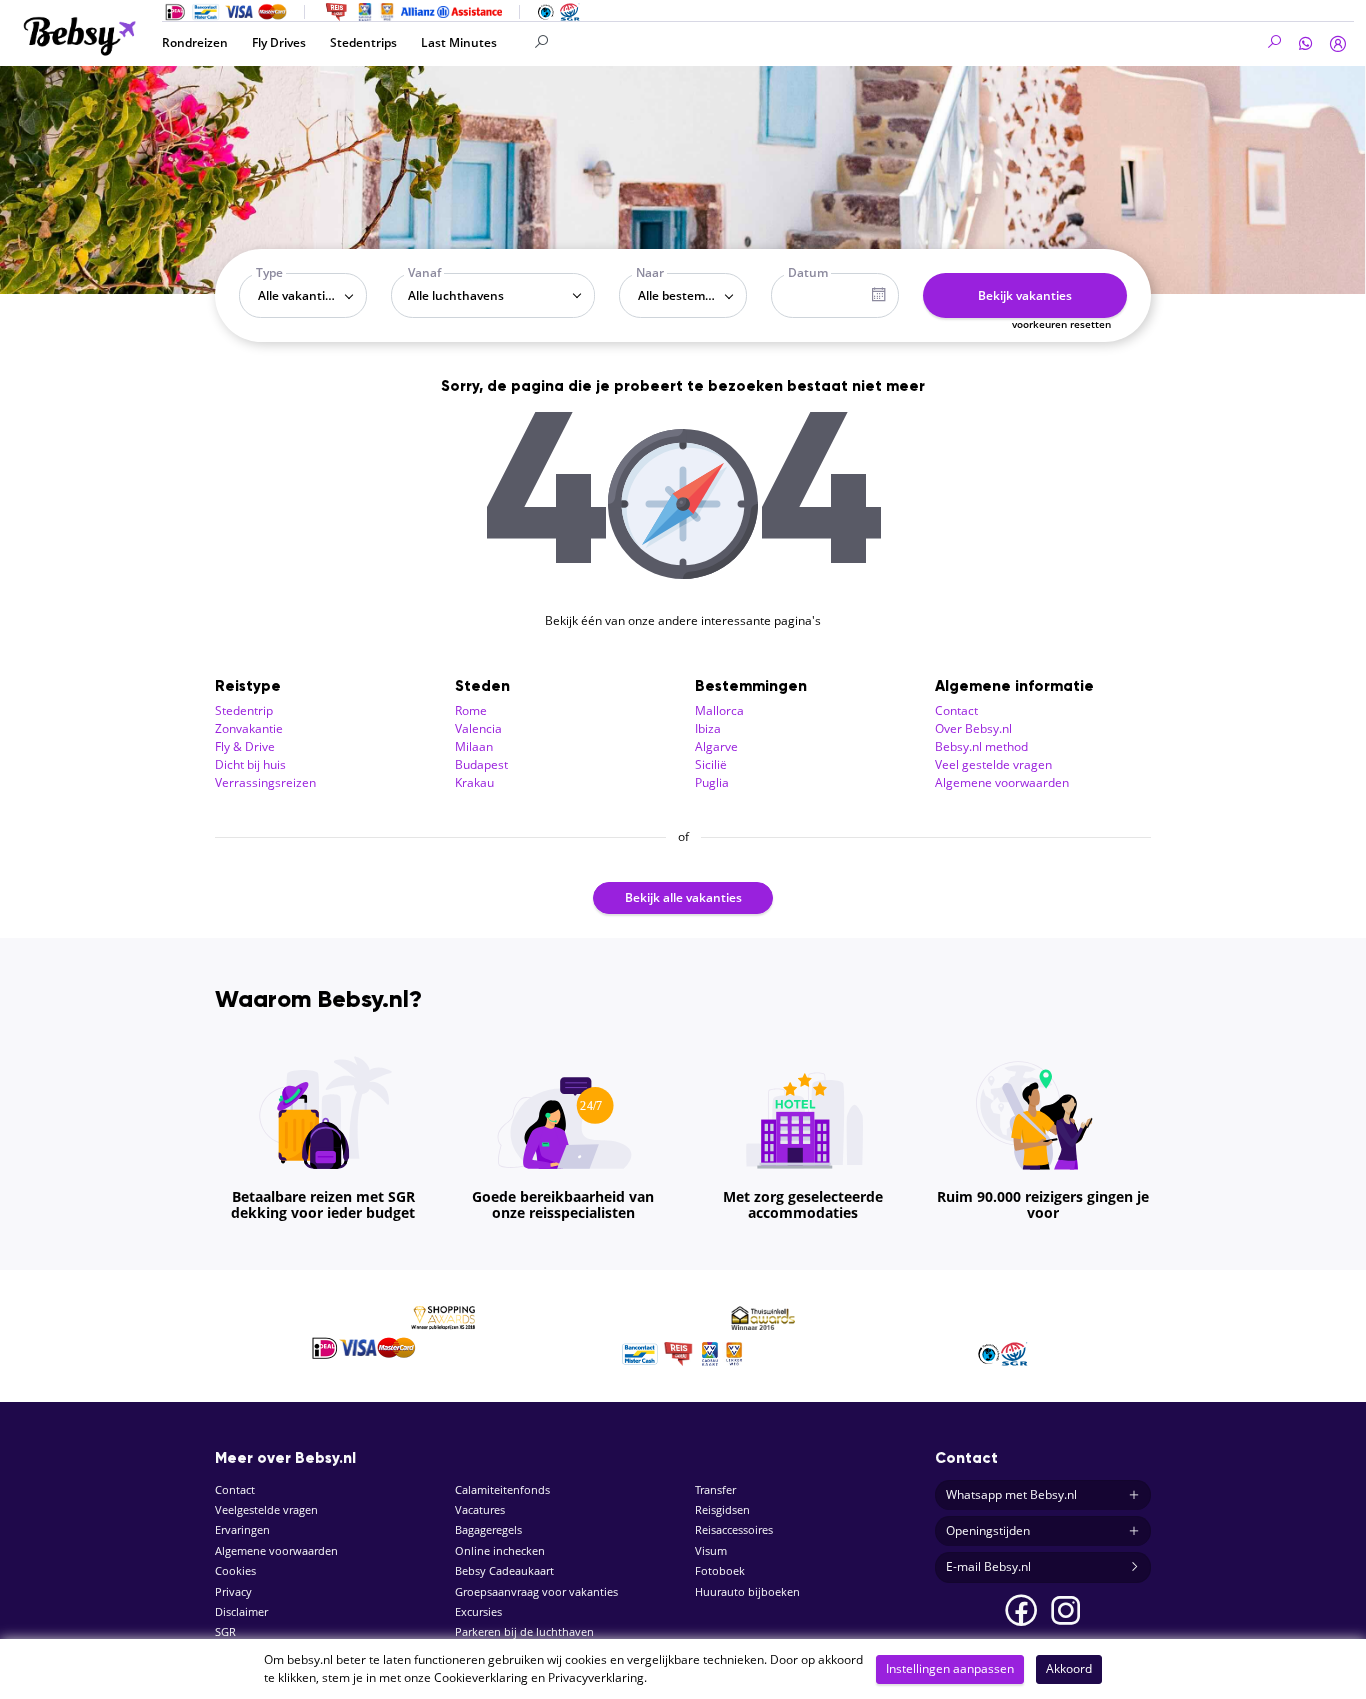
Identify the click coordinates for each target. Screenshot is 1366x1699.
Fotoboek (720, 1570)
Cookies (235, 1570)
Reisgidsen (722, 1509)
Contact (956, 710)
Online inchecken (500, 1550)
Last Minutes (459, 42)
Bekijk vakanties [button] (1025, 295)
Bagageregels (488, 1529)
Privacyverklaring (596, 1677)
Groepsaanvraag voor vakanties (536, 1591)
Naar (650, 272)
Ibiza (708, 728)
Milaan (474, 746)
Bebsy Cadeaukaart (504, 1570)
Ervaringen (242, 1529)
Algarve (716, 746)
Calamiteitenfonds (502, 1489)
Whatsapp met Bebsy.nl (1011, 1494)
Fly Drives (279, 42)
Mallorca (719, 710)
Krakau (474, 782)
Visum (711, 1550)
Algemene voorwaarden (1002, 782)
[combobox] (303, 295)
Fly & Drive (245, 746)
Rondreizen (195, 42)
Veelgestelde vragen (266, 1509)
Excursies (478, 1611)
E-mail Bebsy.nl (988, 1566)
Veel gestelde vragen (993, 764)
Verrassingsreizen (265, 782)
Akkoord (1069, 1668)
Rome (471, 710)
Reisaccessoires (734, 1529)
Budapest (481, 764)
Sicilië (711, 764)
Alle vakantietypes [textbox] (307, 295)
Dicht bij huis (250, 764)
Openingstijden (988, 1530)
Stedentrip (244, 710)
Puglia (712, 782)
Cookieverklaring (481, 1677)
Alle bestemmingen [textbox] (687, 295)
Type (269, 272)
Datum (808, 272)
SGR (225, 1631)
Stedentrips (363, 42)
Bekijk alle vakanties (683, 897)
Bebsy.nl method (981, 746)
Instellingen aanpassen (950, 1668)
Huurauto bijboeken (747, 1591)
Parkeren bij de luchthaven (524, 1631)
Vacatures (480, 1509)
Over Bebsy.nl (973, 728)
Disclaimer (241, 1611)
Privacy (233, 1591)
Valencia (478, 728)
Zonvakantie (249, 728)
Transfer (715, 1489)
